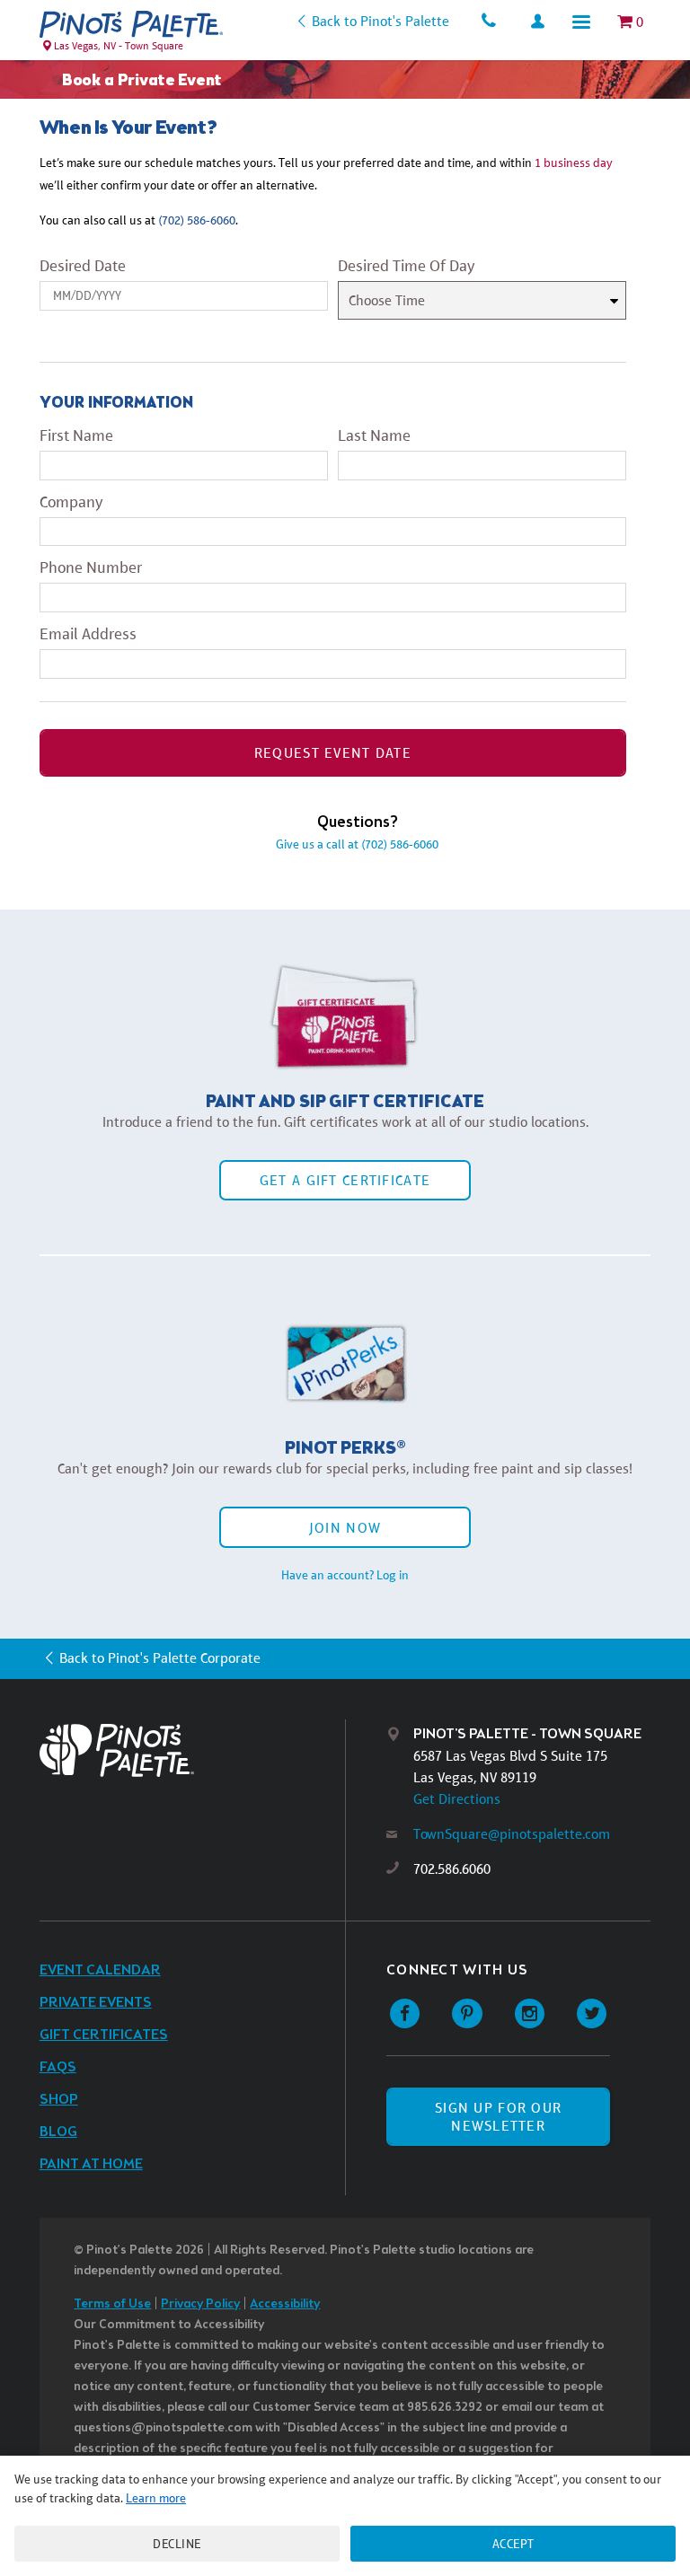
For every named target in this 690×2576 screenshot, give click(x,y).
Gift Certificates (104, 2035)
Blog (58, 2132)
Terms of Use (112, 2304)
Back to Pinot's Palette (380, 21)
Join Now (345, 1528)
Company (71, 502)
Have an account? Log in (345, 1575)
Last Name (374, 435)
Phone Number (91, 567)
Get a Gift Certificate (345, 1180)
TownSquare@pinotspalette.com (512, 1834)
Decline (177, 2544)
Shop (59, 2100)
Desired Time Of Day (406, 266)
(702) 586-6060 (197, 220)
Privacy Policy (200, 2304)
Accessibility (285, 2304)
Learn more (156, 2498)
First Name (76, 435)
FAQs (58, 2067)
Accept (513, 2544)
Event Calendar (100, 1970)
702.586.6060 (452, 1869)
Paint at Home (91, 2164)
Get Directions (457, 1799)
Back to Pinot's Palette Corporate (160, 1658)
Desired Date (83, 266)
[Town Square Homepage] (131, 24)
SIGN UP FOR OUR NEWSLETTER (498, 2116)
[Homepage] (192, 1750)
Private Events (96, 2003)
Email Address (88, 634)
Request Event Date (333, 753)
